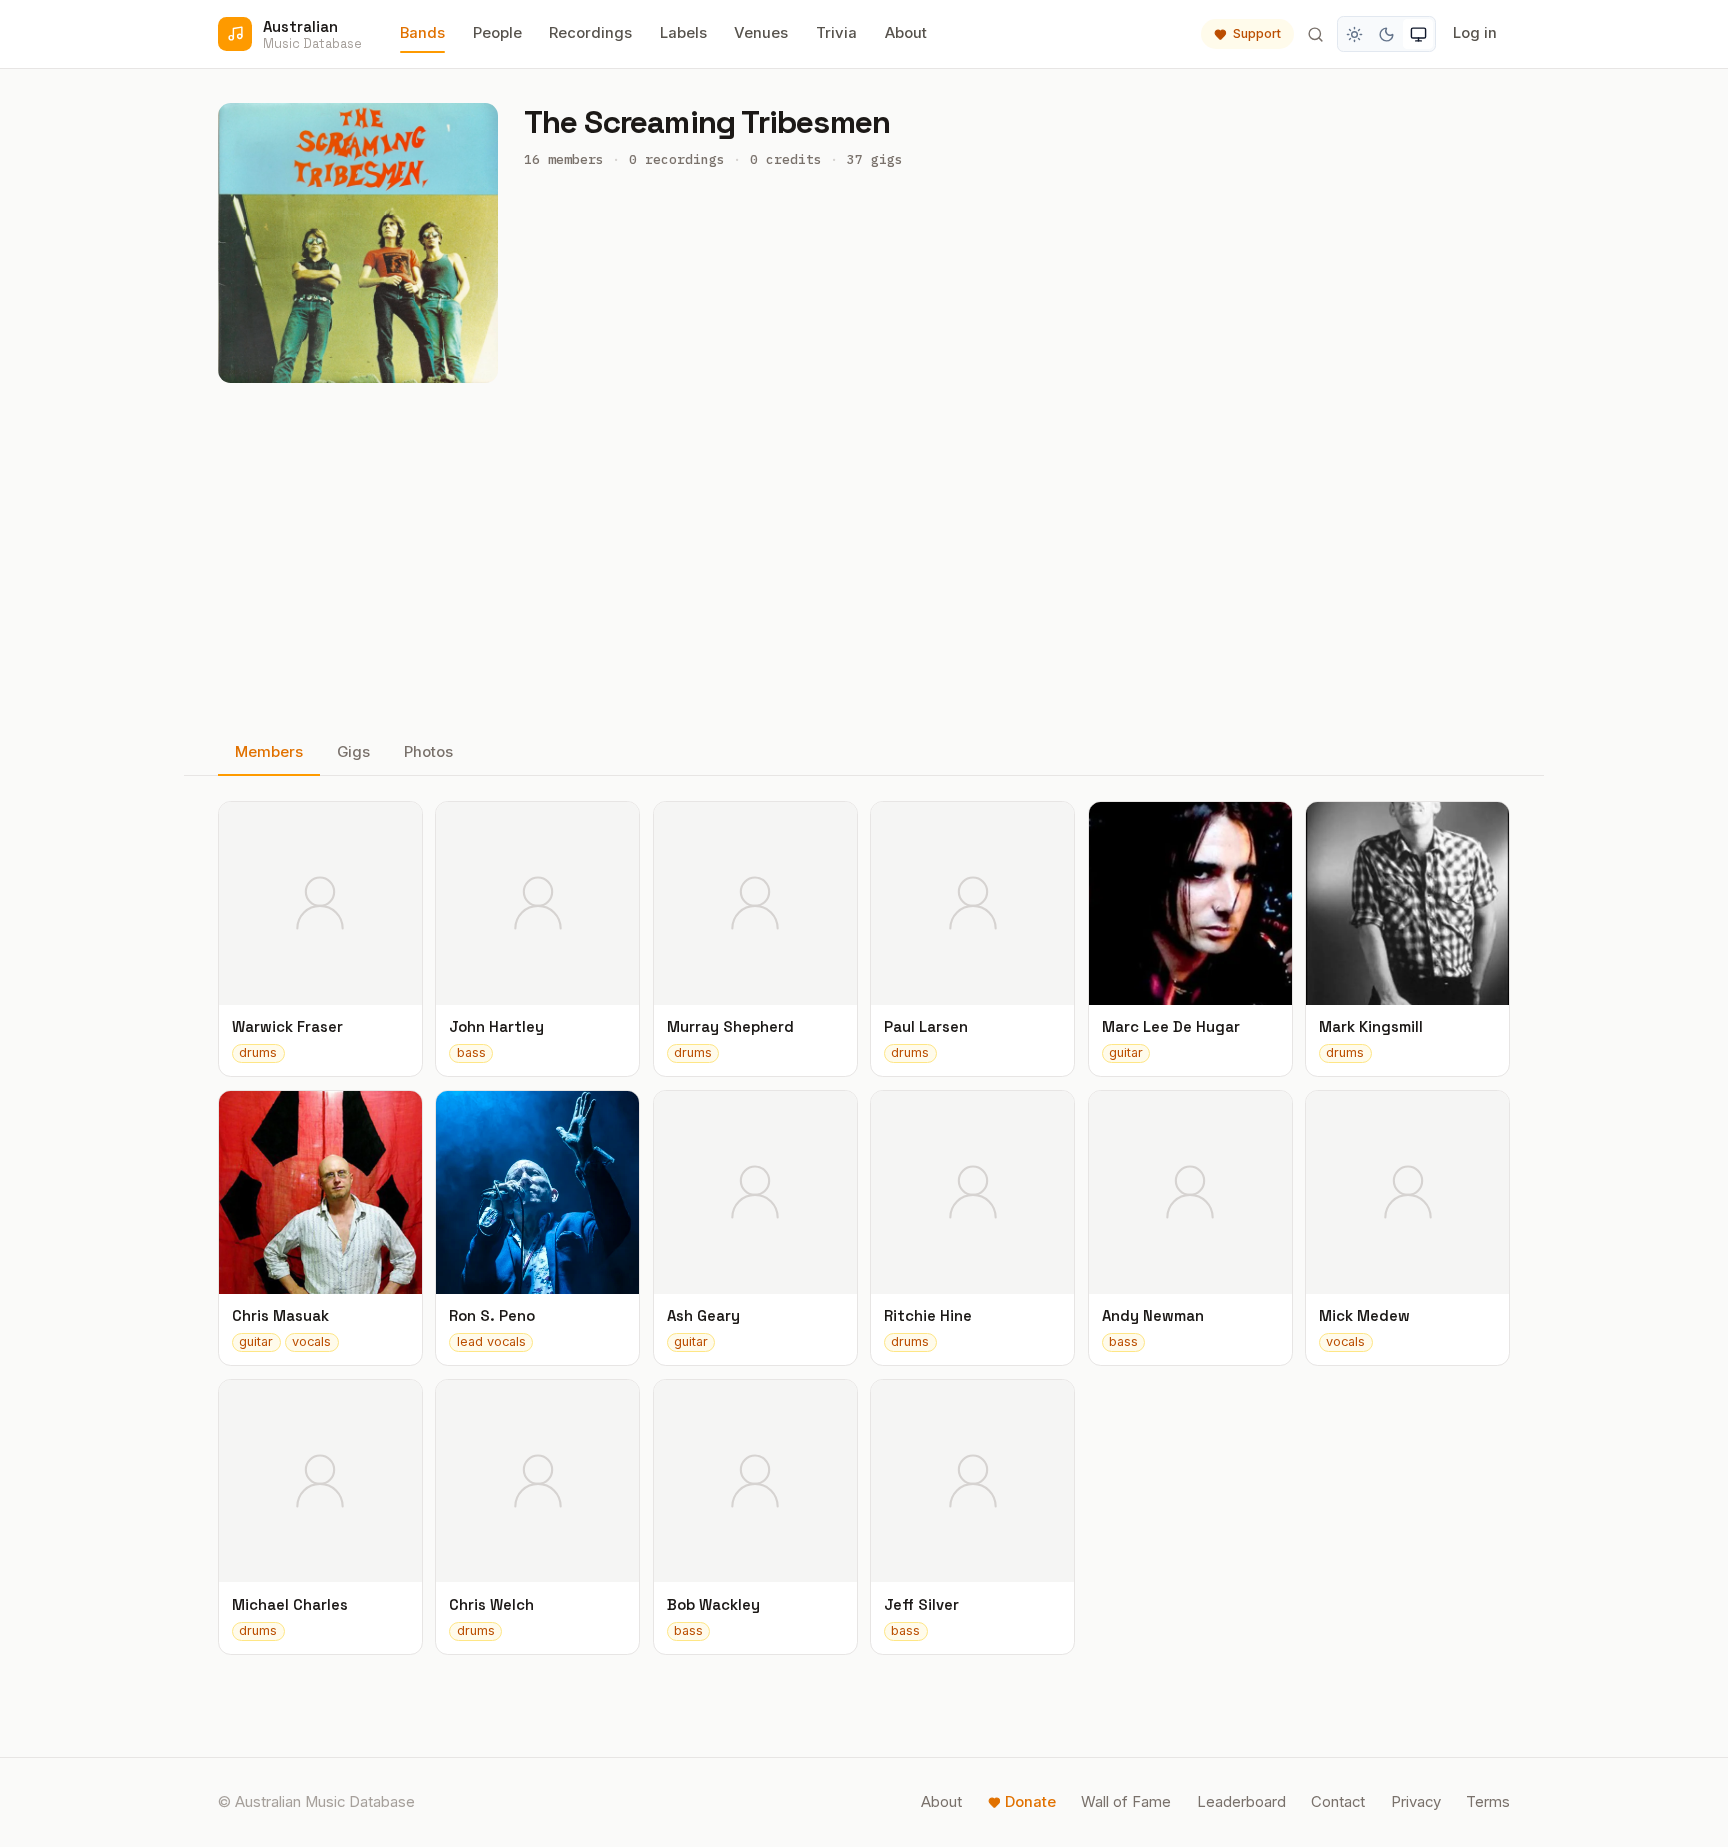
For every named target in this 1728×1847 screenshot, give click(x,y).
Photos (428, 752)
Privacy (1416, 1802)
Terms (1488, 1802)
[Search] (1315, 34)
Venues (761, 33)
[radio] (1355, 34)
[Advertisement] (864, 557)
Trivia (836, 33)
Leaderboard (1241, 1802)
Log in (1475, 33)
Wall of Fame (1126, 1802)
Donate (1030, 1802)
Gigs (353, 752)
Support (1257, 33)
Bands (422, 33)
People (497, 33)
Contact (1338, 1802)
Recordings (590, 33)
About (906, 33)
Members (269, 752)
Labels (683, 33)
